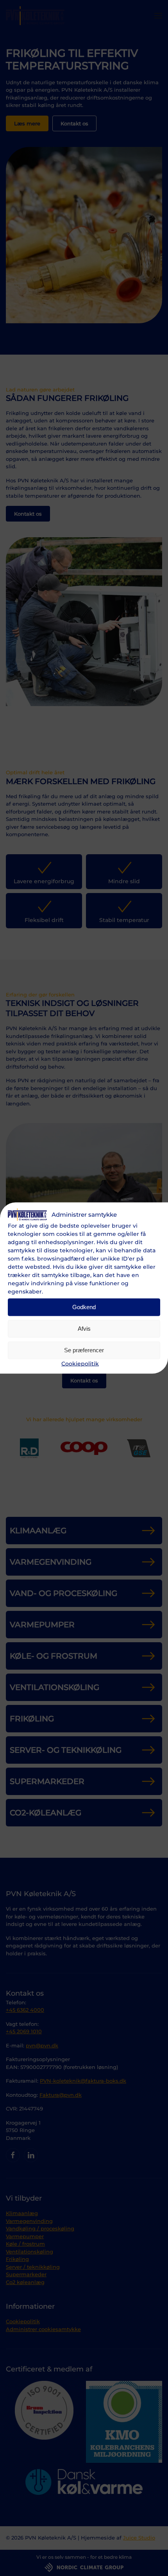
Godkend (84, 1307)
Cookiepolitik (80, 1363)
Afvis (84, 1329)
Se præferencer (84, 1350)
